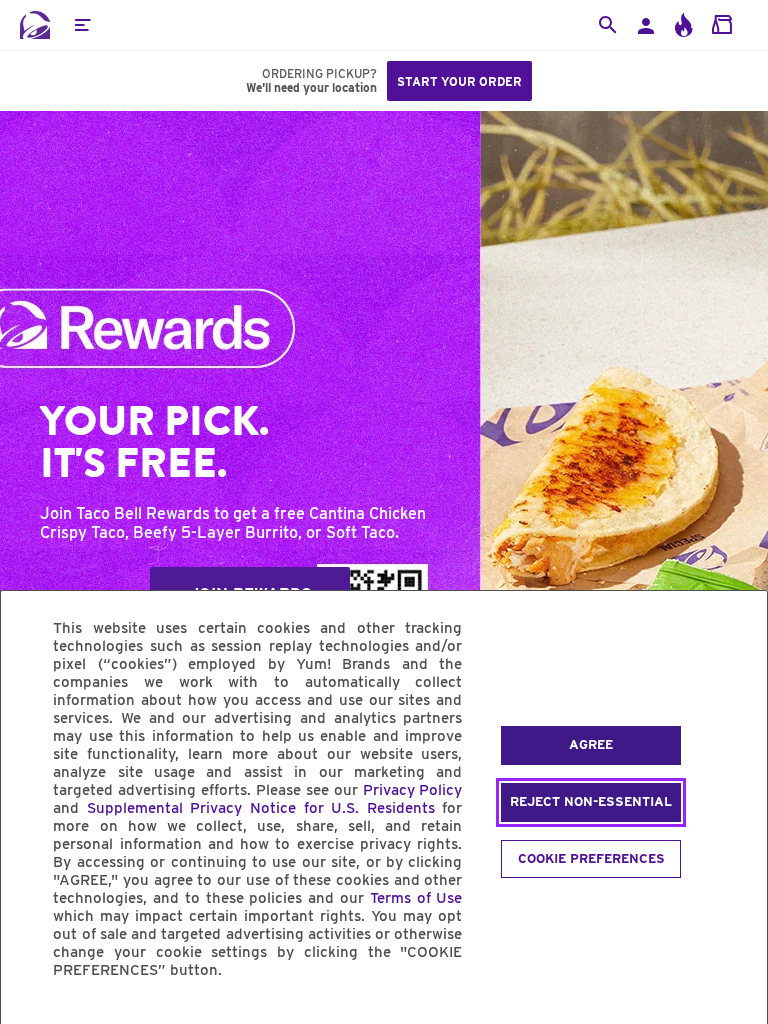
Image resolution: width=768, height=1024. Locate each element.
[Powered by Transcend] (33, 1015)
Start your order (459, 81)
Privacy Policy (413, 790)
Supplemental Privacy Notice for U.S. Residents (261, 808)
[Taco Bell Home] (35, 25)
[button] (82, 25)
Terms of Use (416, 898)
